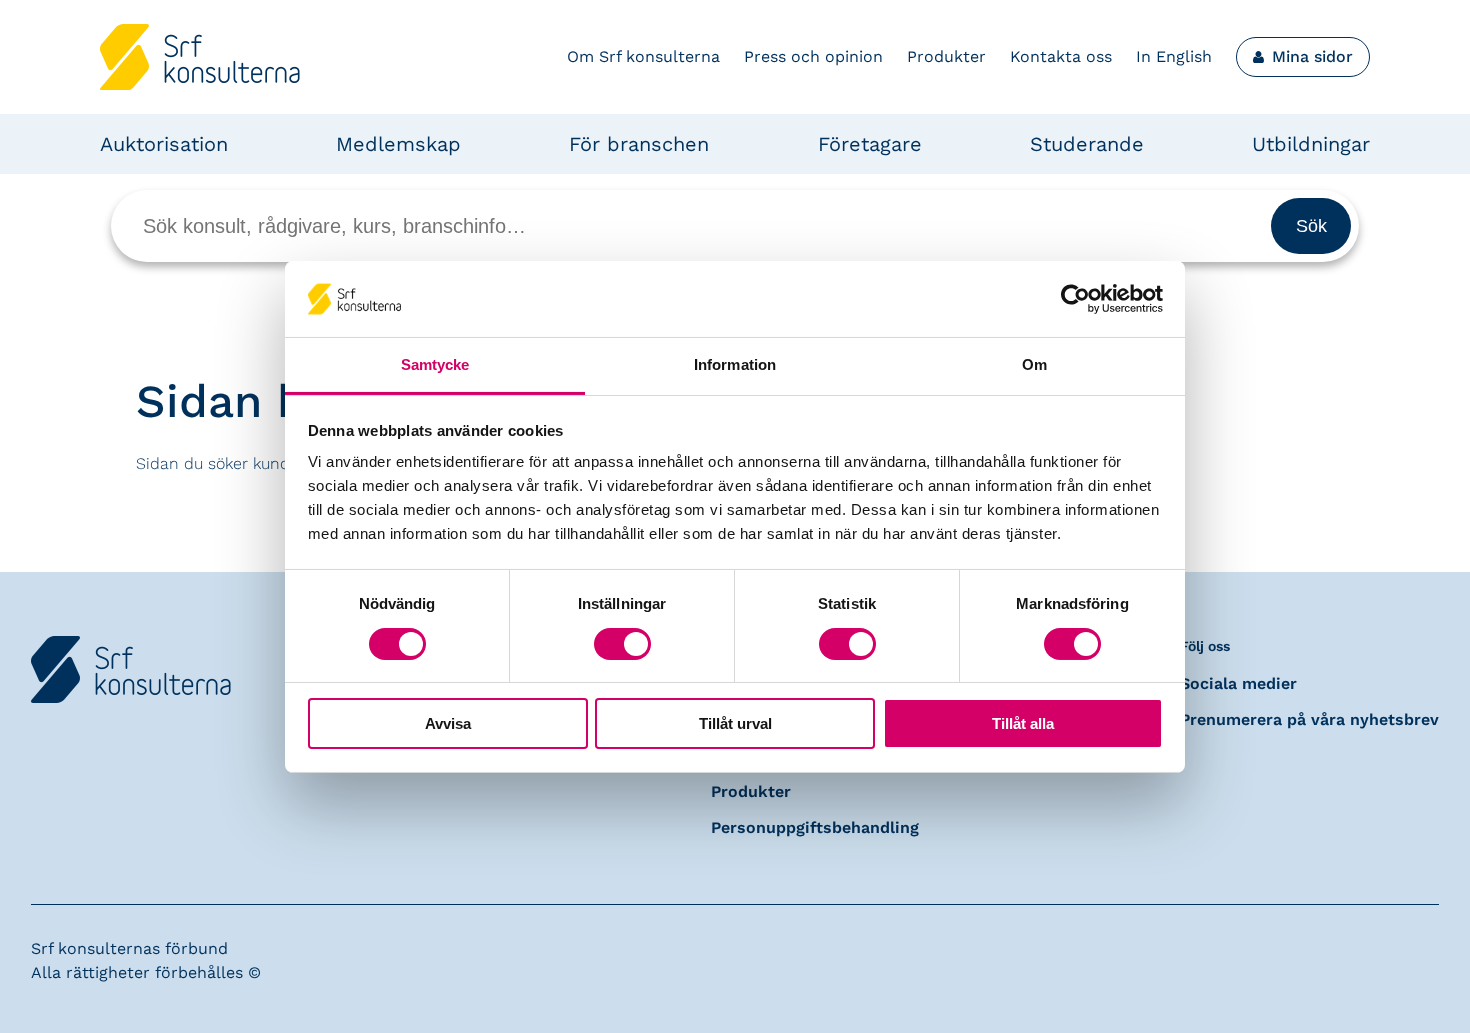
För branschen (639, 144)
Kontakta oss (1061, 56)
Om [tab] (1034, 364)
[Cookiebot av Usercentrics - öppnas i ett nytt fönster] (1075, 299)
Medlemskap (398, 144)
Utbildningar (1311, 144)
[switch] (622, 644)
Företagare (870, 144)
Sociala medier (1238, 683)
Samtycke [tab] (435, 364)
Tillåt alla (1023, 723)
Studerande (1087, 144)
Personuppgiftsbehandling (815, 827)
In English (1174, 56)
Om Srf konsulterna (643, 56)
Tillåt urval (735, 723)
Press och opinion (813, 56)
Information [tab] (735, 364)
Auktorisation (164, 144)
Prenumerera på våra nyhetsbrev (1309, 719)
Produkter (946, 56)
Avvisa (448, 723)
